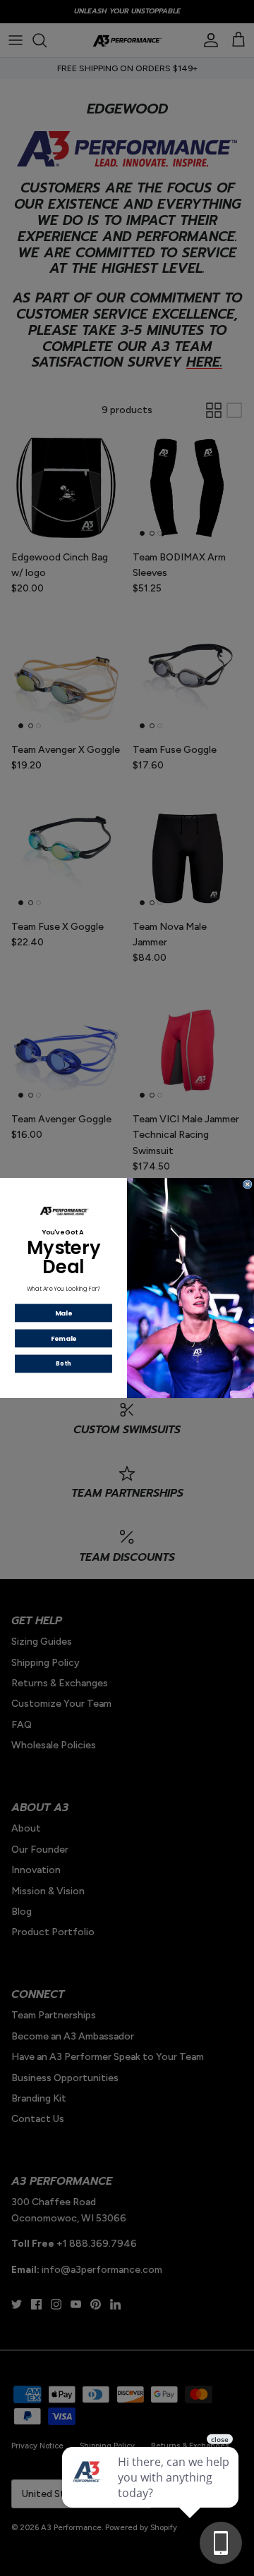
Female (64, 1338)
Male (64, 1313)
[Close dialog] (248, 1184)
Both (63, 1363)
